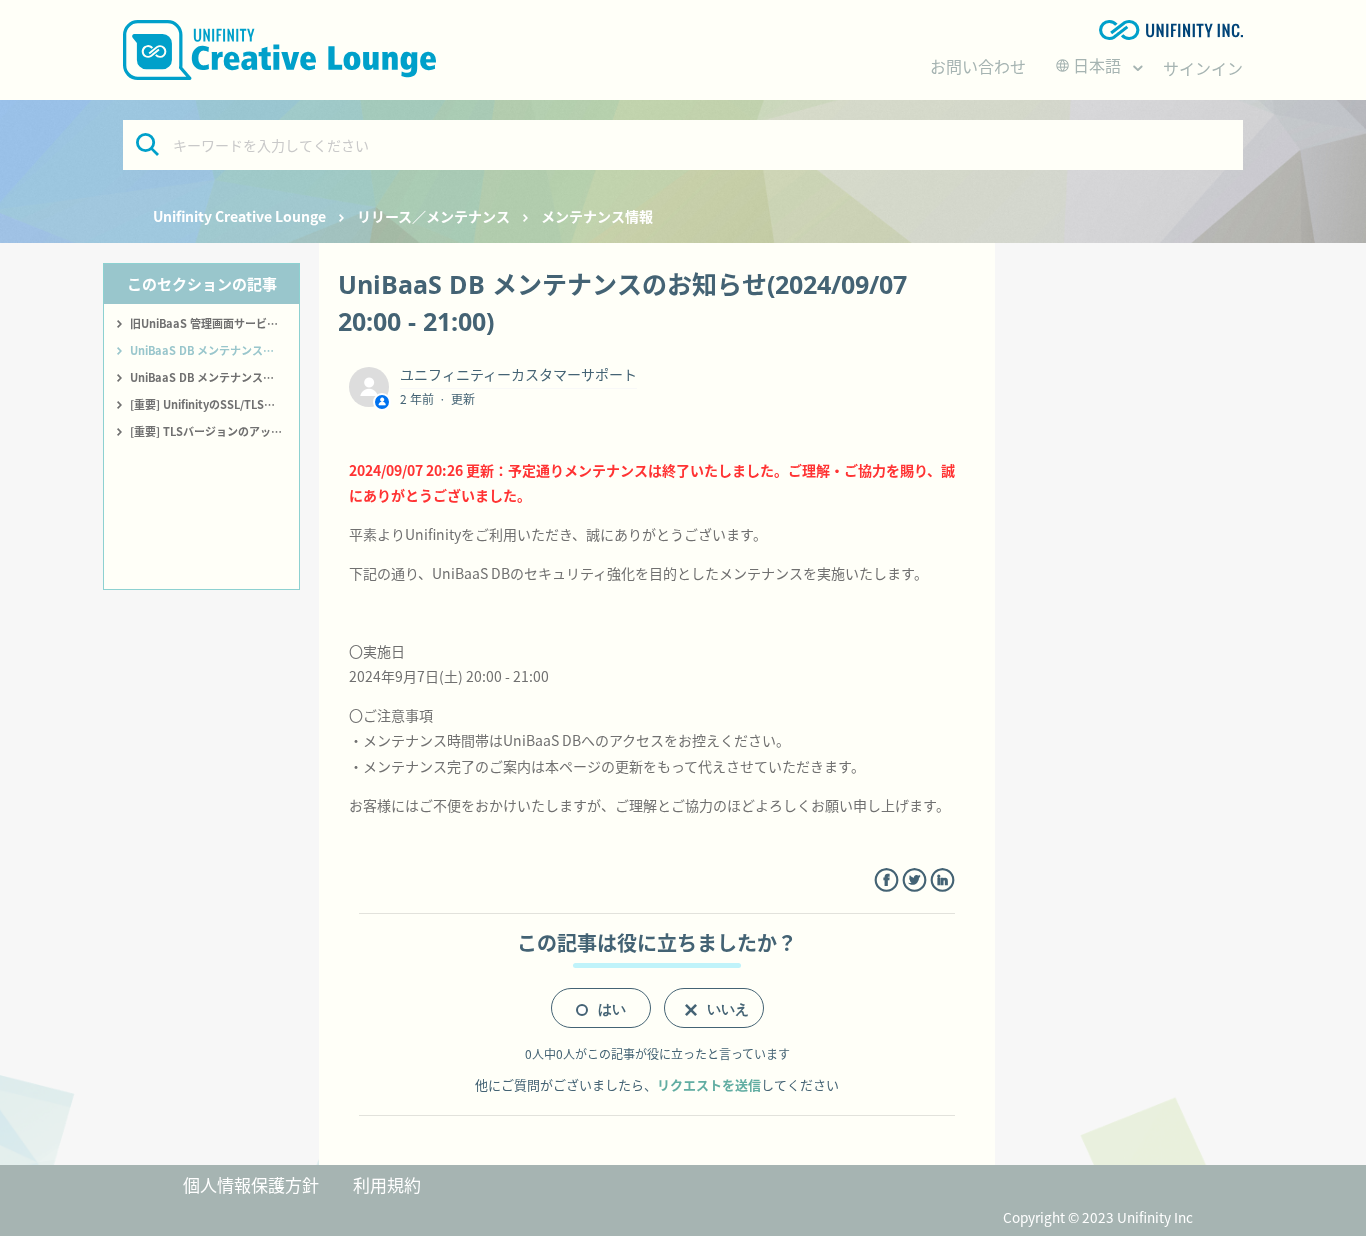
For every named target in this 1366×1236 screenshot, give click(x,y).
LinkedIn (942, 880)
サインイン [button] (1203, 68)
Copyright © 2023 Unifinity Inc (1098, 1217)
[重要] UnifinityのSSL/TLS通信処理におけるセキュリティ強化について (214, 404)
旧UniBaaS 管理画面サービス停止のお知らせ (214, 323)
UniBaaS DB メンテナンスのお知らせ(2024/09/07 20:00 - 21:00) (214, 350)
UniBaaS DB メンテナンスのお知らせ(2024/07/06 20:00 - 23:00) (214, 377)
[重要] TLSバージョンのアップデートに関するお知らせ (214, 431)
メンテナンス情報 (597, 216)
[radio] (601, 1008)
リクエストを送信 (709, 1084)
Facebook (886, 880)
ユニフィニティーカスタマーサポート (518, 374)
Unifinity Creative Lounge (239, 216)
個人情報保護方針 (251, 1184)
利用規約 (387, 1184)
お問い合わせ (978, 66)
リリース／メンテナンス (433, 216)
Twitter (914, 880)
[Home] (279, 50)
